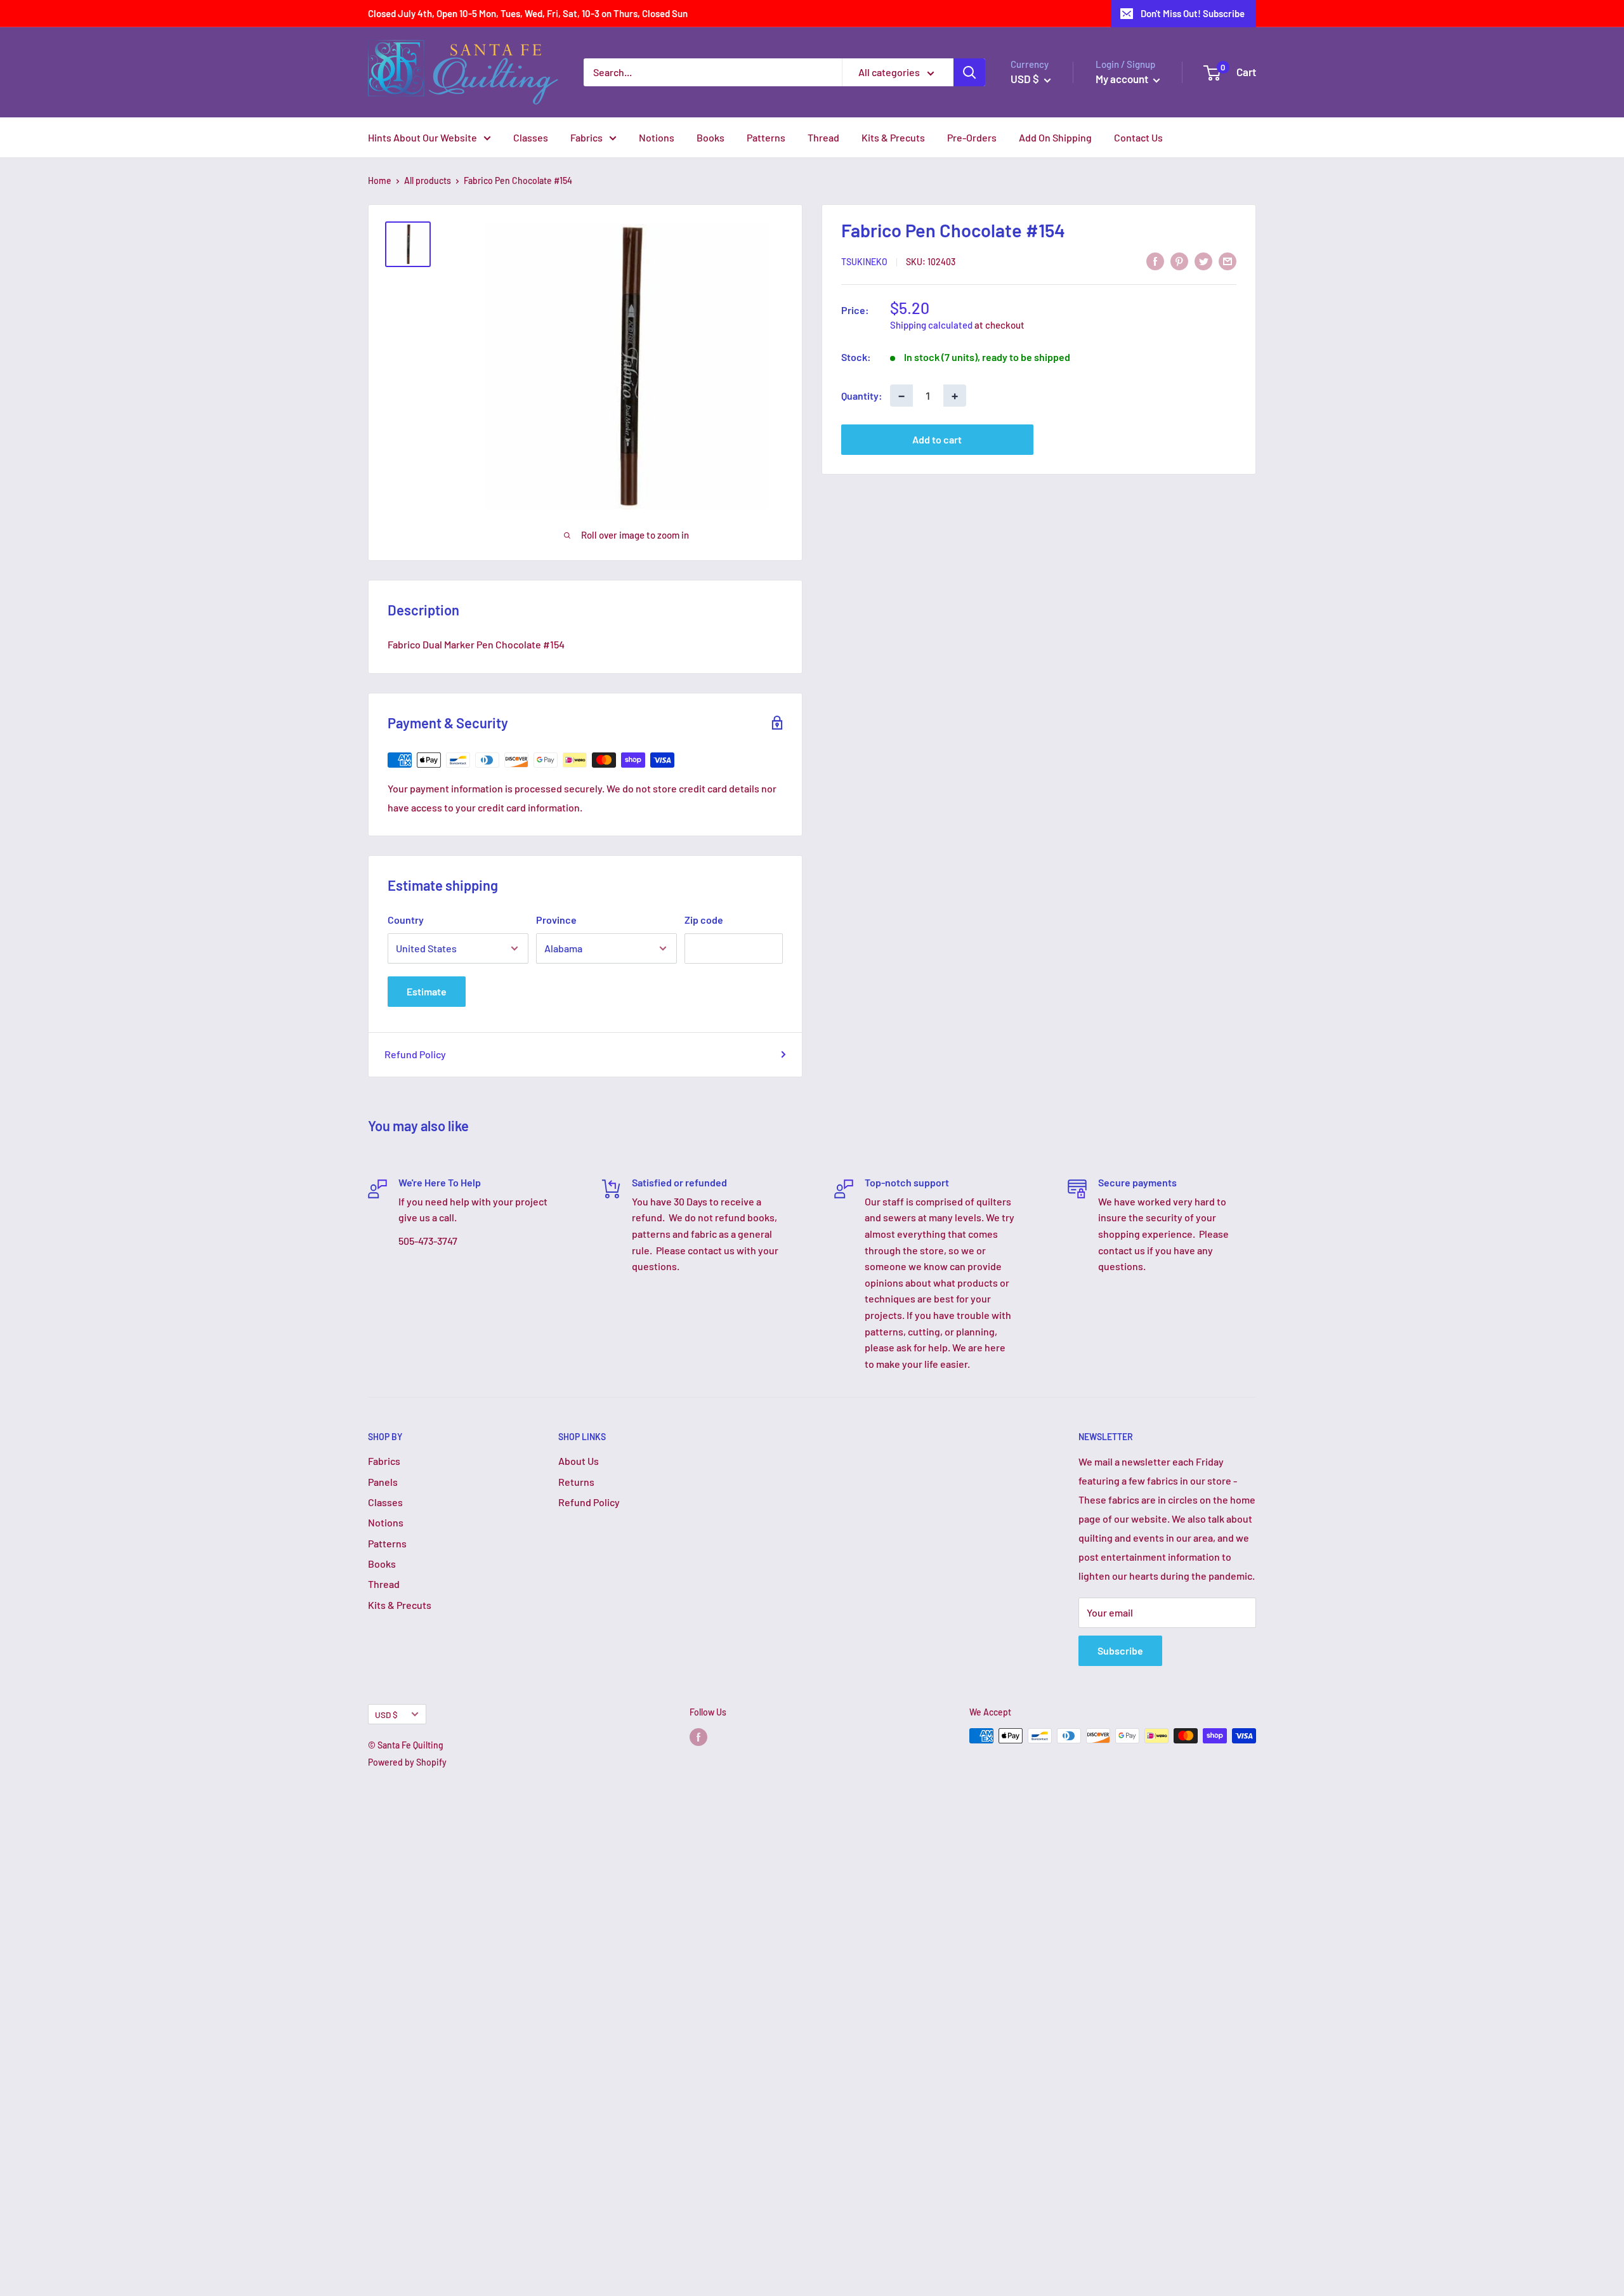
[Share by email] (1228, 260)
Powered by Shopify (407, 1762)
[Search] (969, 72)
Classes (531, 137)
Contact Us (1138, 137)
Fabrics (586, 137)
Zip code (704, 920)
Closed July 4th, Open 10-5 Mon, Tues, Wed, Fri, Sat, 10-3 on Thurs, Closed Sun (528, 13)
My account (1123, 79)
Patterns (766, 137)
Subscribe (1120, 1650)
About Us (579, 1461)
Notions (657, 137)
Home (380, 180)
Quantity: (862, 396)
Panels (383, 1482)
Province (556, 920)
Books (710, 137)
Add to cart (937, 439)
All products (428, 180)
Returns (576, 1482)
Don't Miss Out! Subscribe (1193, 13)
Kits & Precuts (893, 137)
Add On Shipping (1055, 137)
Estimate (427, 991)
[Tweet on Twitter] (1203, 260)
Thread (823, 137)
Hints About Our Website (422, 137)
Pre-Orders (972, 137)
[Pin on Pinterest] (1179, 260)
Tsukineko (864, 262)
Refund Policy (415, 1054)
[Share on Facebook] (1155, 260)
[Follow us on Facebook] (698, 1737)
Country (406, 920)
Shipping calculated (931, 325)
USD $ (386, 1715)
